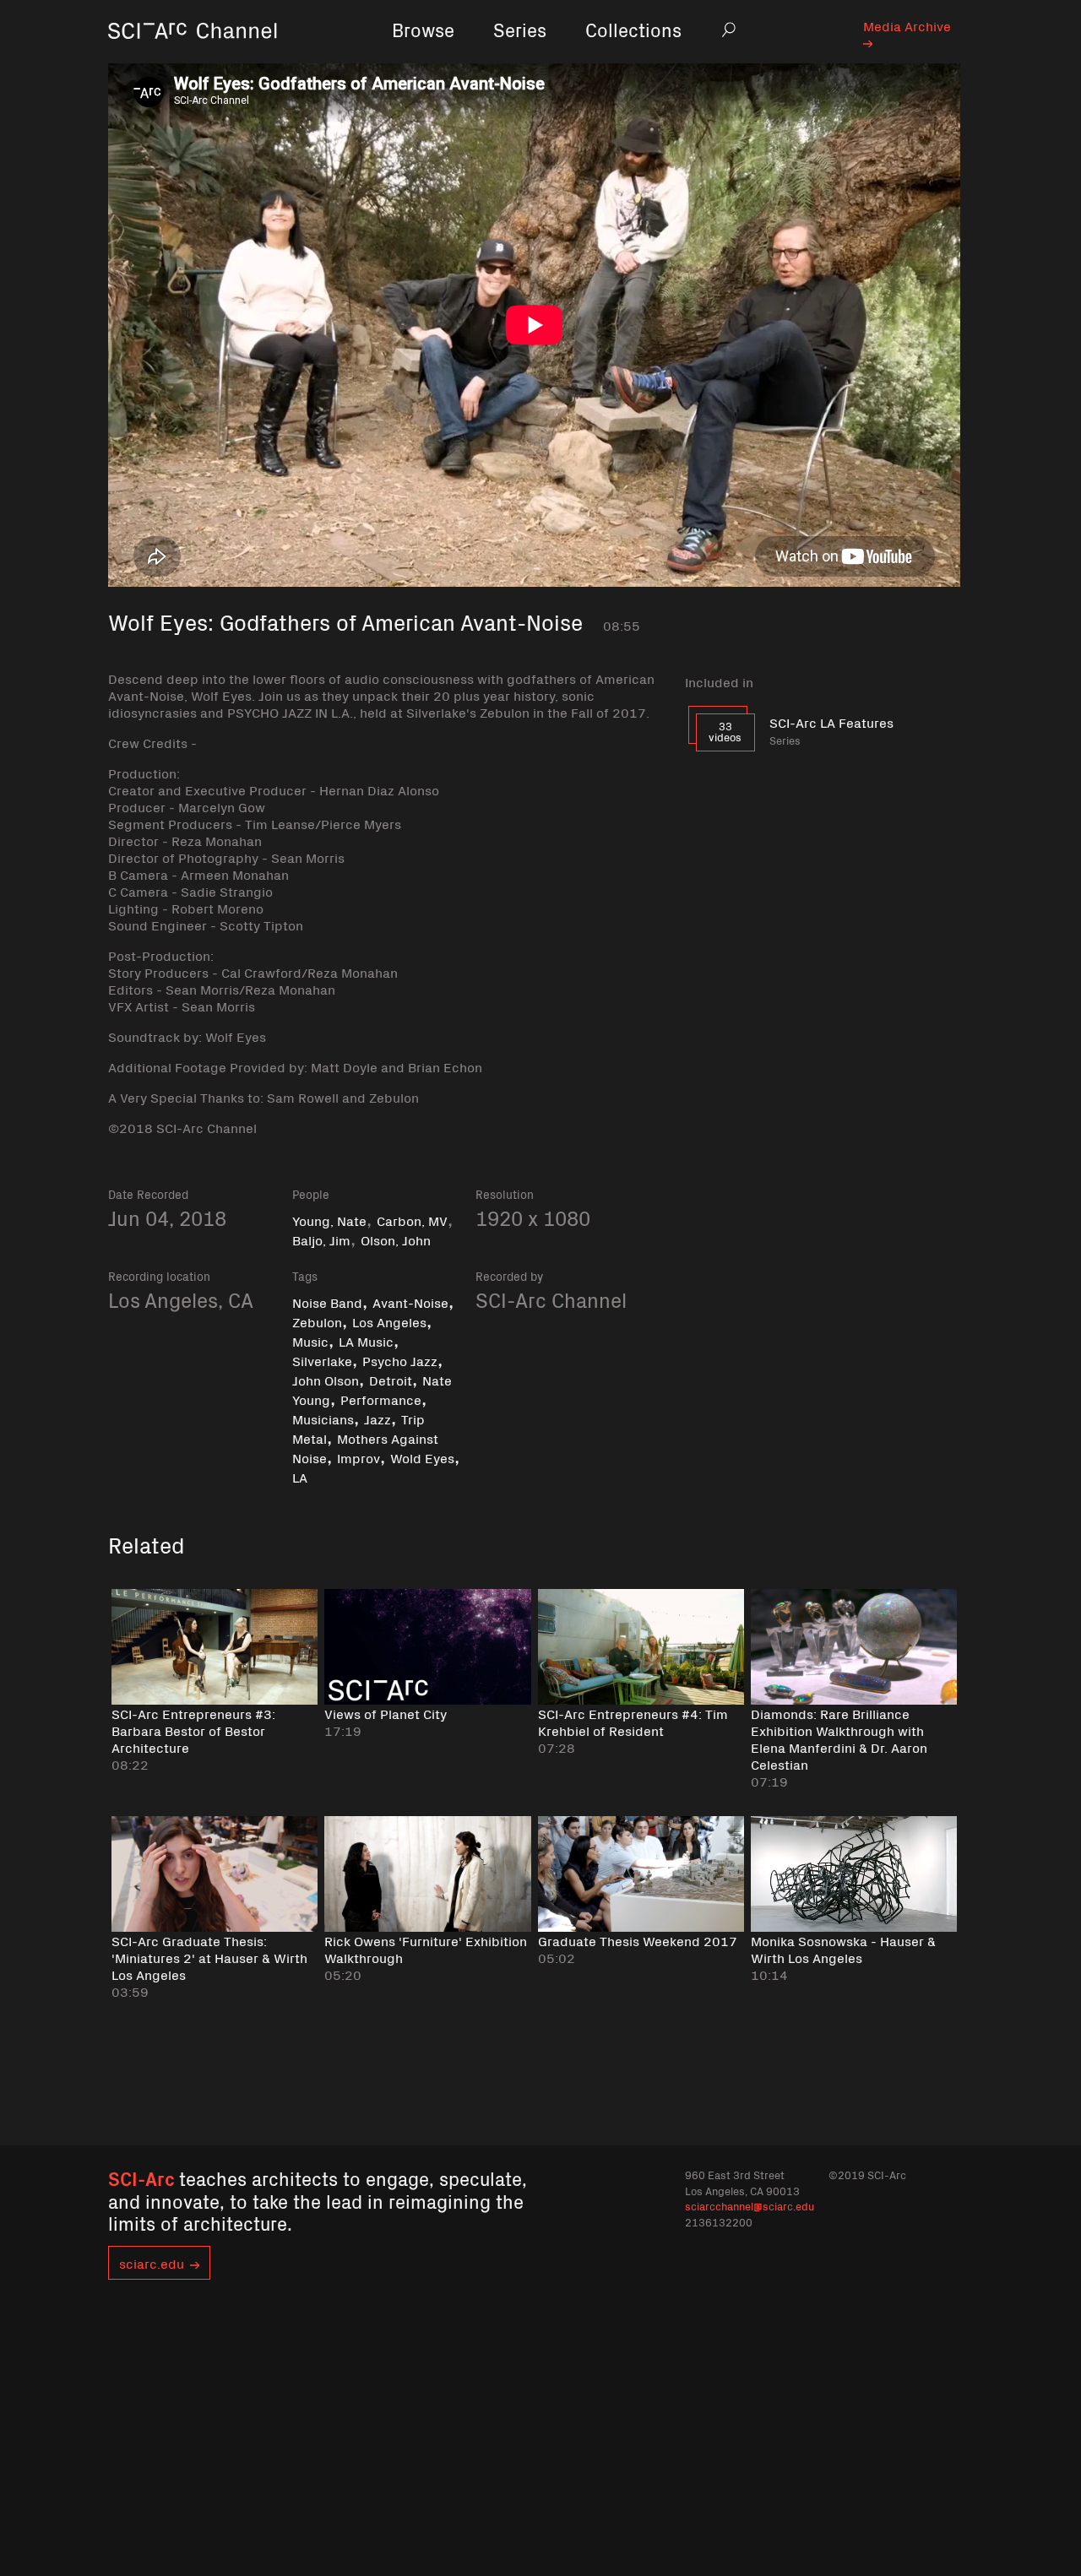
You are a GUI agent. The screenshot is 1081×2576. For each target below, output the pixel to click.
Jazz (378, 1418)
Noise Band (327, 1302)
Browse (423, 29)
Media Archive (907, 25)
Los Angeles (389, 1321)
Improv (359, 1457)
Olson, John (396, 1239)
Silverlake (322, 1360)
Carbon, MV (412, 1220)
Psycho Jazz (400, 1360)
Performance (381, 1399)
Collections (633, 29)
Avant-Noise (410, 1302)
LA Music (366, 1341)
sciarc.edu (152, 2263)
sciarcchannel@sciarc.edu (750, 2206)
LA (300, 1477)
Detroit (391, 1380)
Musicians (323, 1418)
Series (520, 29)
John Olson (326, 1380)
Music (310, 1341)
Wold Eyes (422, 1457)
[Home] (193, 54)
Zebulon (317, 1321)
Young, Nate (329, 1220)
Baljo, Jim (321, 1239)
